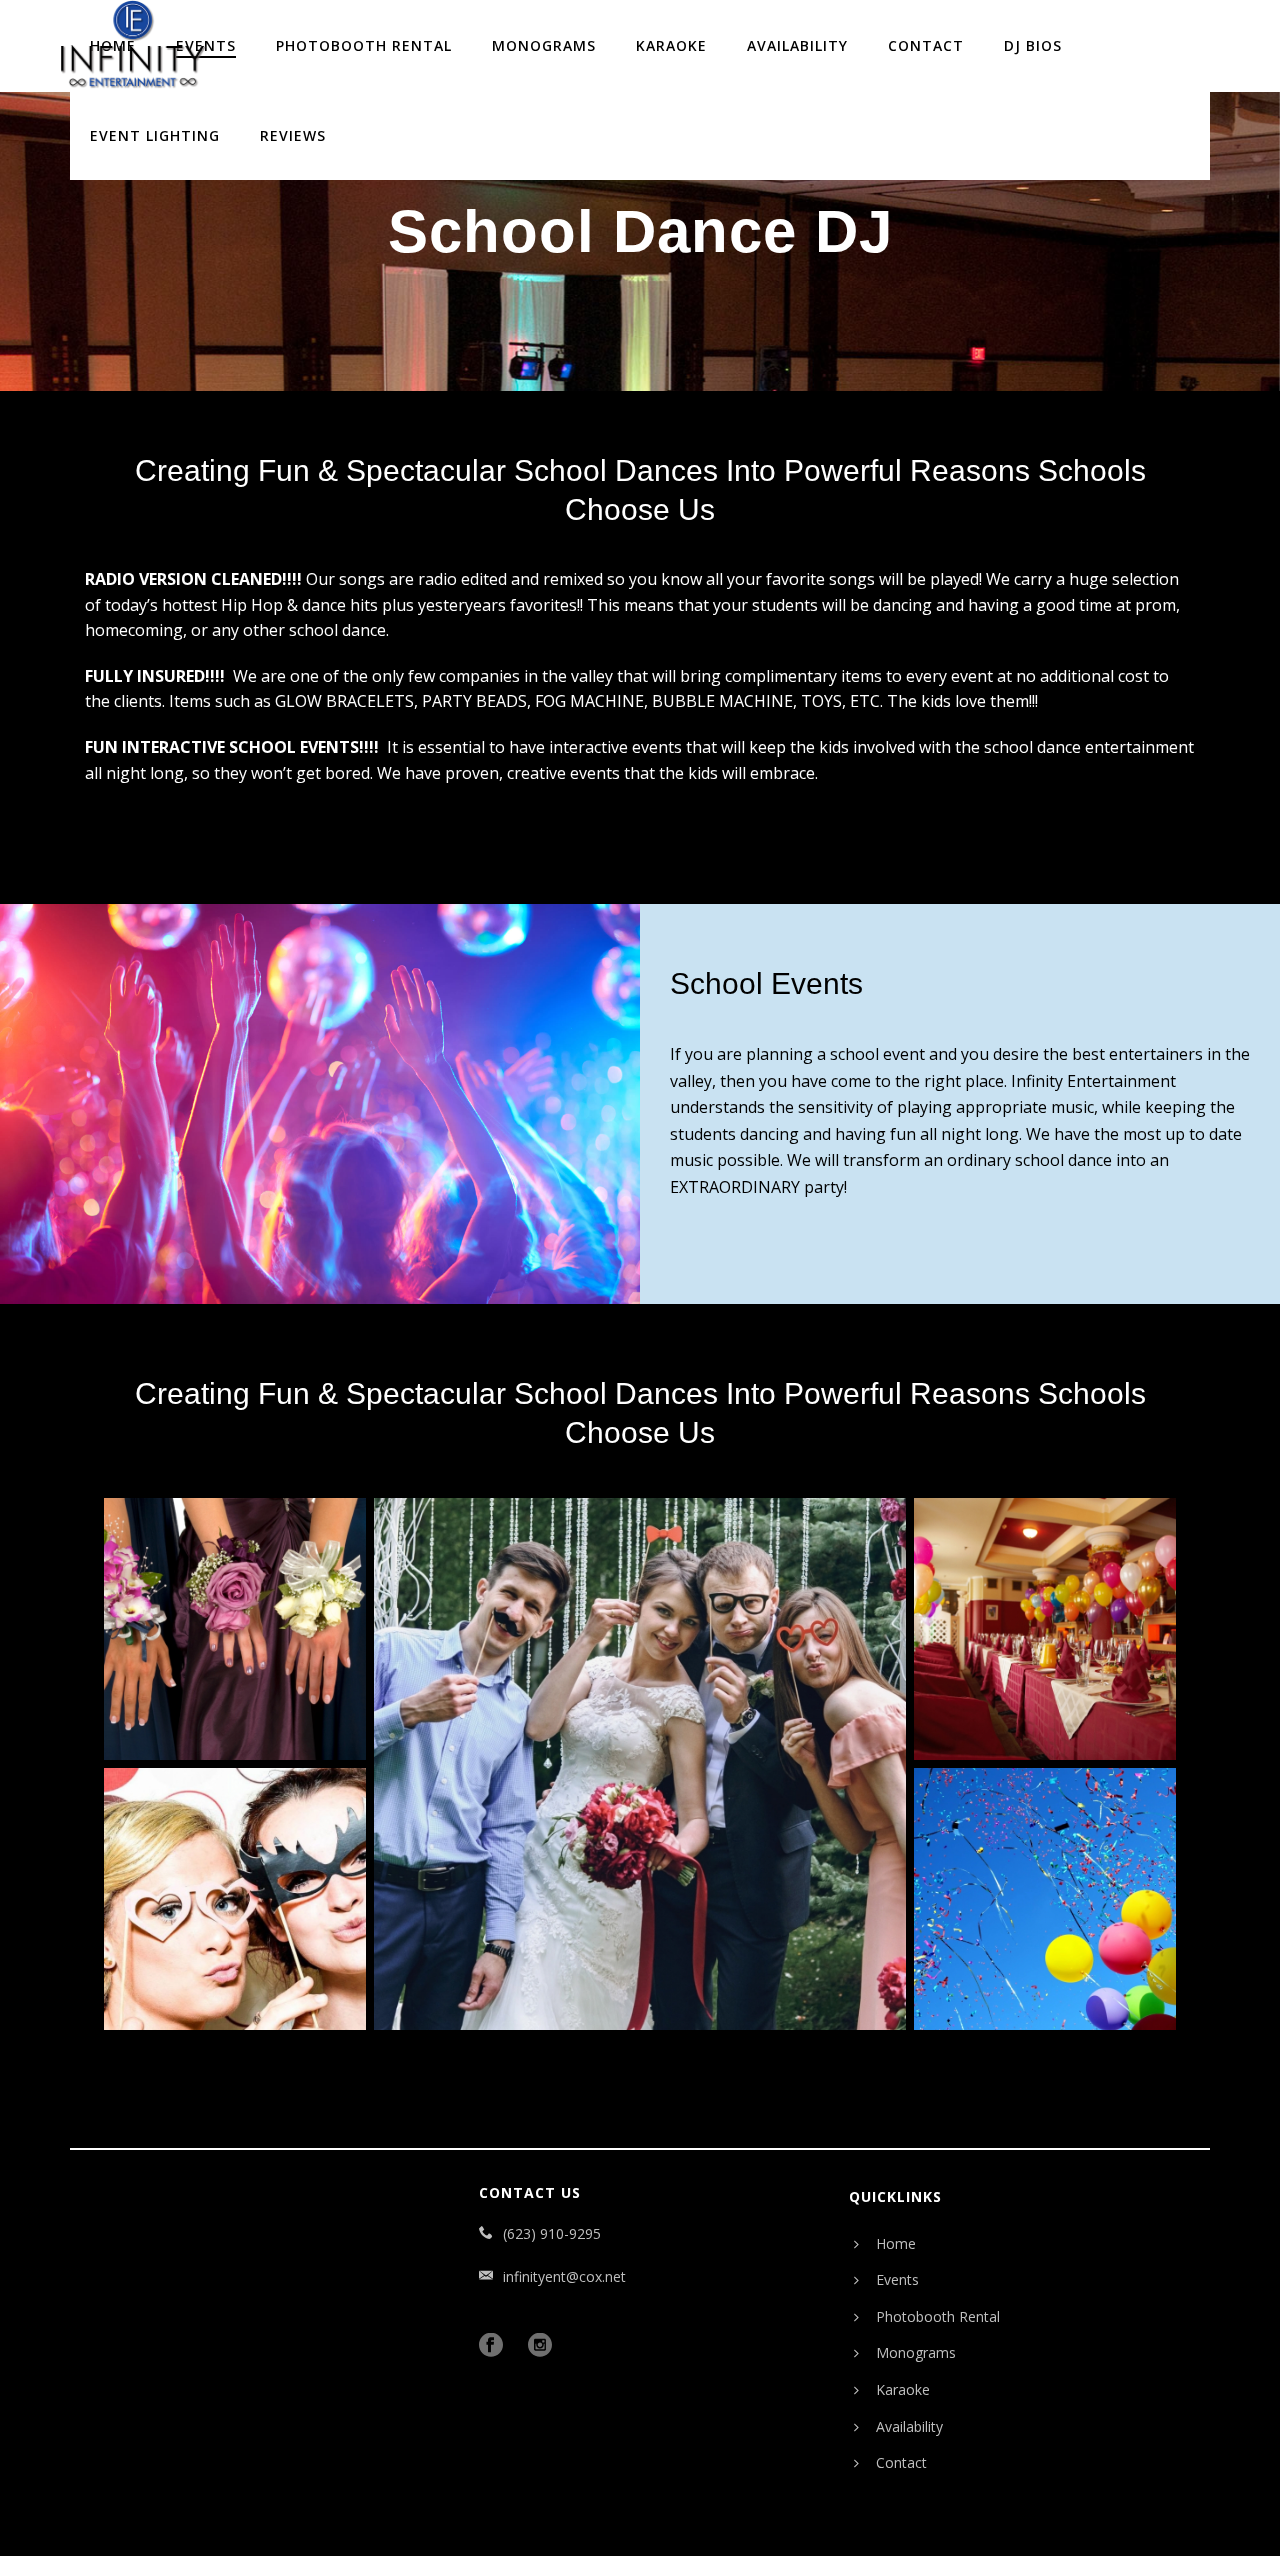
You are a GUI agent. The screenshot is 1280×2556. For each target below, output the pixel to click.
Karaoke (671, 45)
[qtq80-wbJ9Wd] (1045, 1899)
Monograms (544, 45)
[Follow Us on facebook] (496, 2346)
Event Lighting (155, 135)
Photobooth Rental (364, 45)
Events (897, 2279)
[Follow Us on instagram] (545, 2346)
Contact (926, 45)
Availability (797, 45)
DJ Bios (1033, 45)
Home (896, 2243)
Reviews (293, 135)
